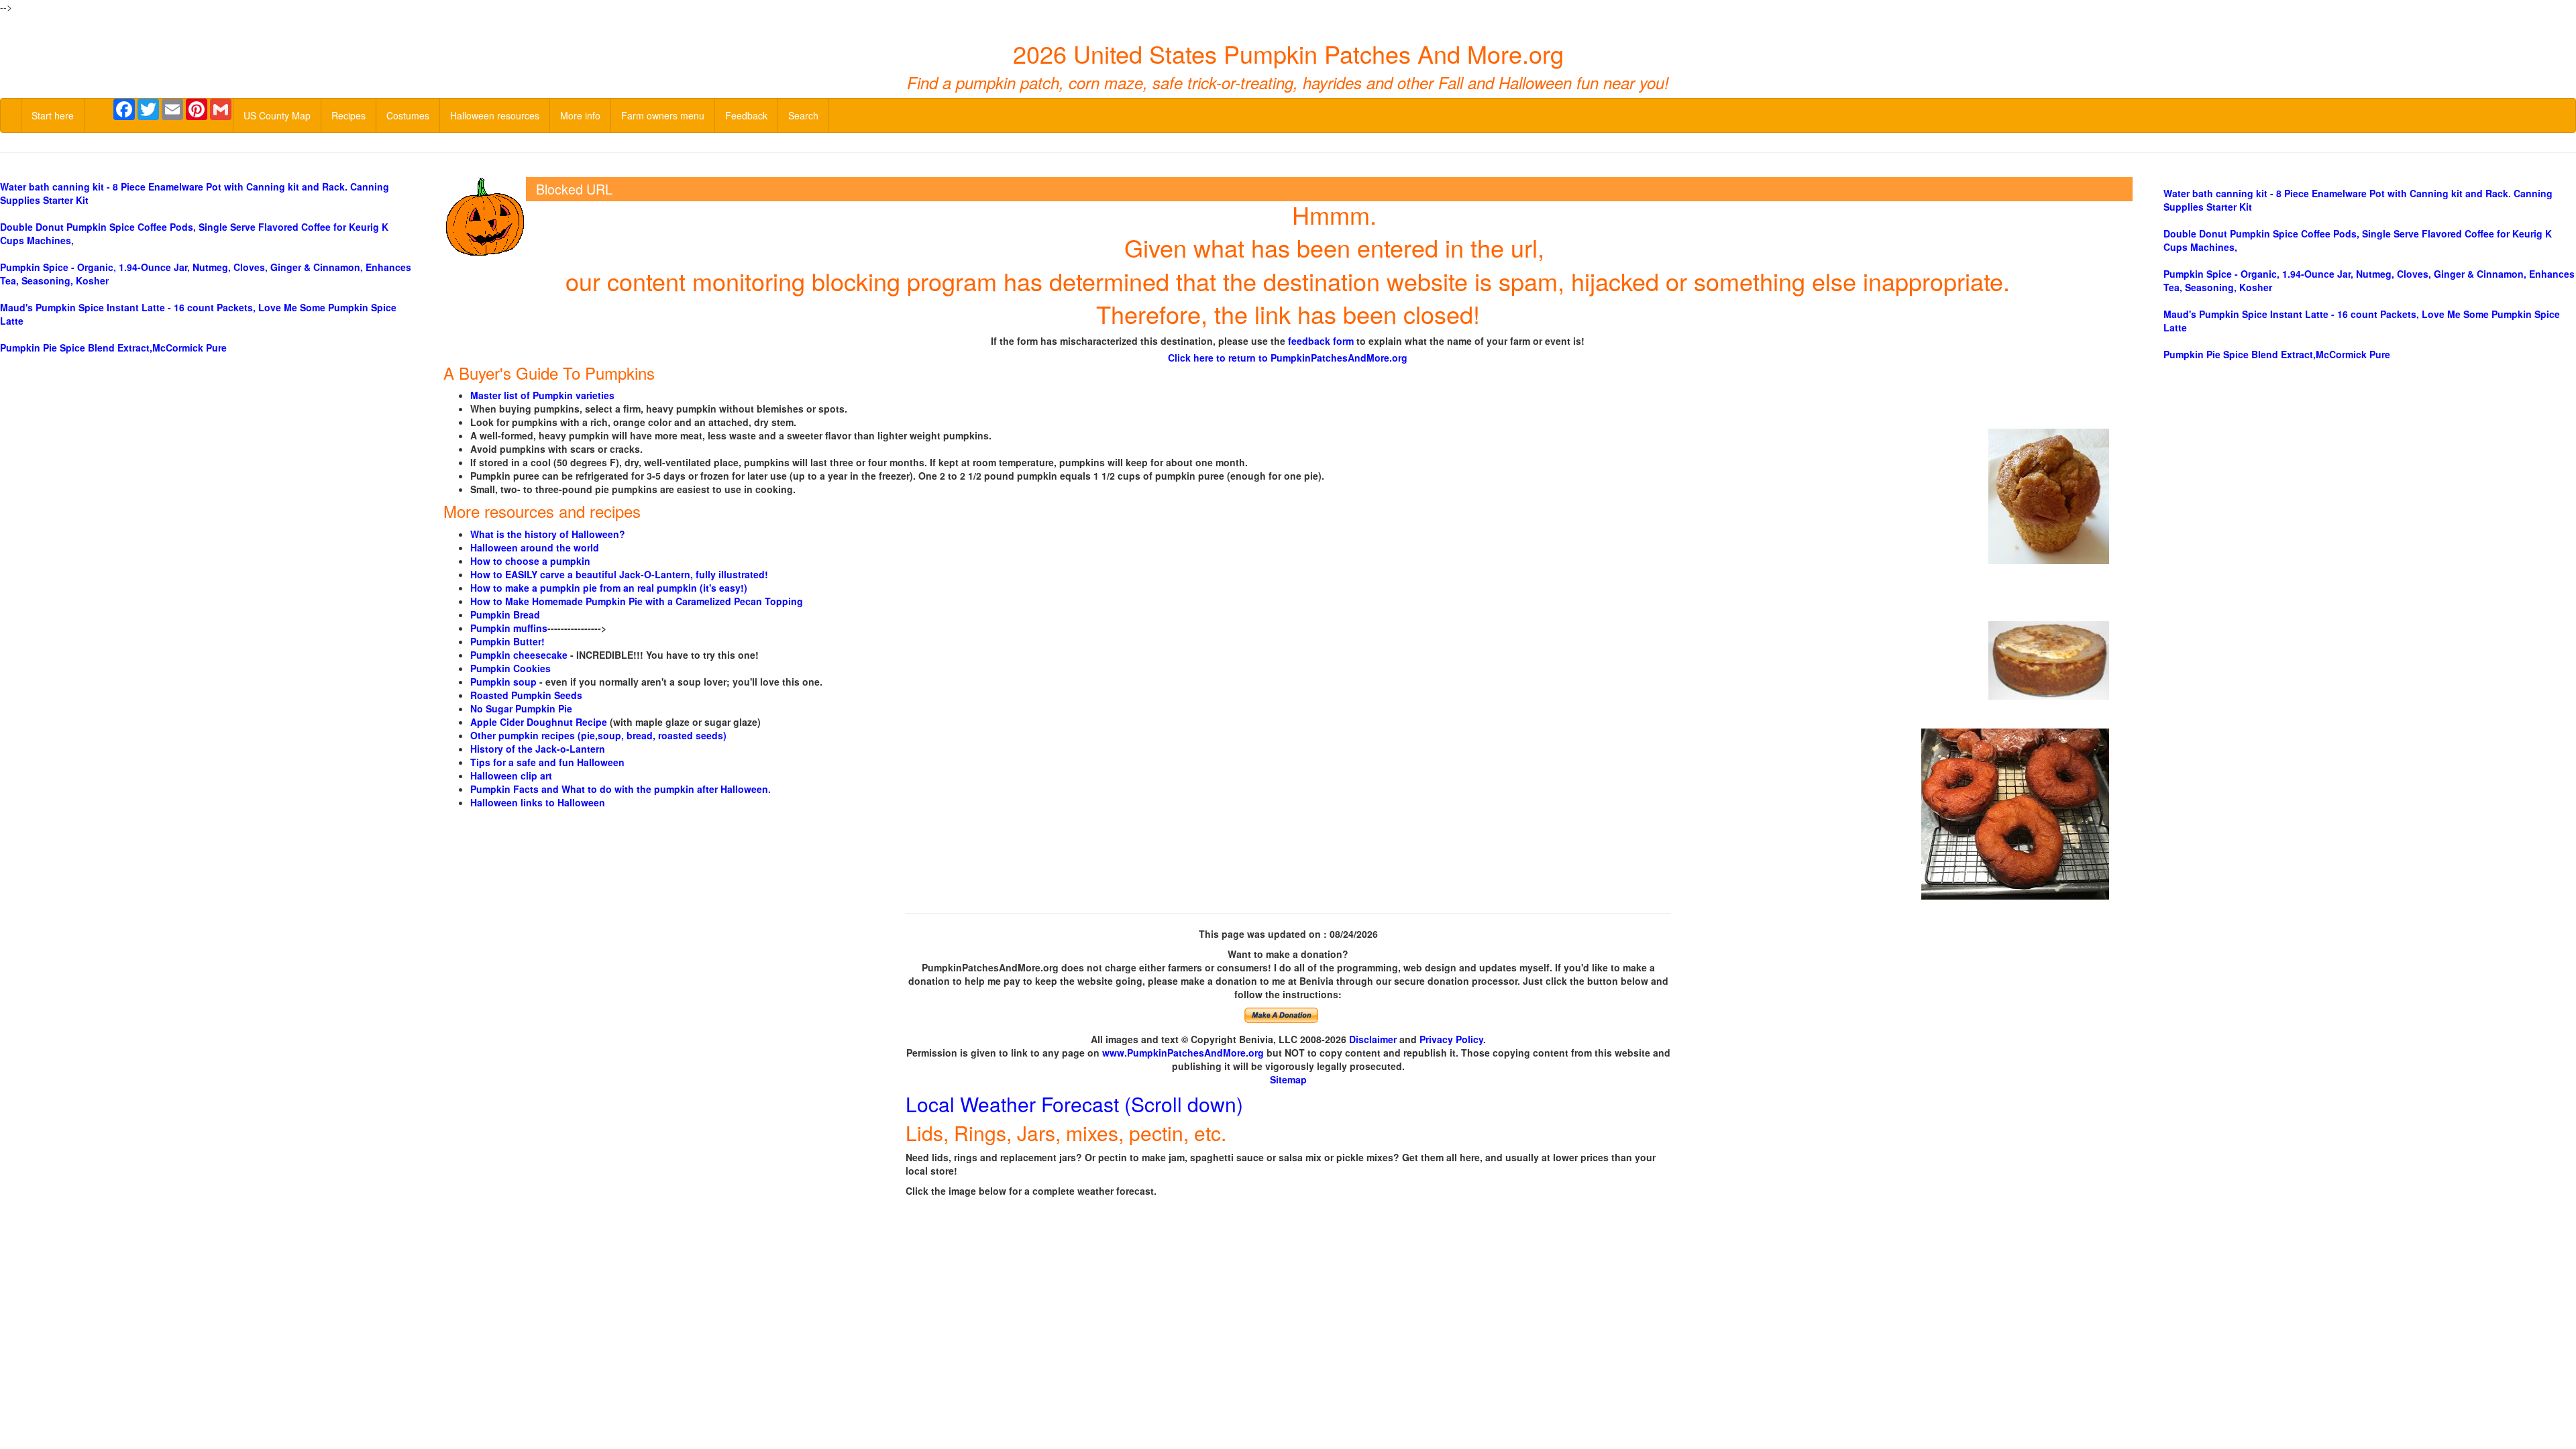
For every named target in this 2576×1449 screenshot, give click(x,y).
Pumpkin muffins (509, 628)
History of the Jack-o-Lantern (538, 749)
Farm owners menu (663, 115)
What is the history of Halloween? (548, 534)
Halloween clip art (511, 775)
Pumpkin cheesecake (519, 655)
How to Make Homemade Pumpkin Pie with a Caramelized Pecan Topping (637, 601)
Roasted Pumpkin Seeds (526, 695)
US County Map (277, 115)
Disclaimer (1373, 1039)
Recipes (348, 115)
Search (803, 115)
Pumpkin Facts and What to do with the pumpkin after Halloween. (621, 789)
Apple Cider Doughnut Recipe (539, 722)
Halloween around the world (535, 547)
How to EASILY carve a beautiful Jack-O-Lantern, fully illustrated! (619, 574)
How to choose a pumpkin (530, 561)
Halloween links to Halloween (538, 802)
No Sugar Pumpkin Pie (521, 708)
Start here (53, 115)
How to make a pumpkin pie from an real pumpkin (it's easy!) (609, 588)
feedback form (1321, 341)
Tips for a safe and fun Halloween (547, 762)
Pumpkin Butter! (507, 641)
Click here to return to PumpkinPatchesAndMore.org (1288, 358)
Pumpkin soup (503, 682)
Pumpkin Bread (505, 614)
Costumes (408, 115)
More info (580, 115)
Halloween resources (495, 115)
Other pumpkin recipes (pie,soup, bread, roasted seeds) (598, 735)
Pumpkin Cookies (511, 668)
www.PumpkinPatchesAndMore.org (1183, 1053)
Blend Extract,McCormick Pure (113, 347)
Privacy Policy (1451, 1039)
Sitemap (1288, 1079)
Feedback (746, 115)
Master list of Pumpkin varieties (542, 395)
